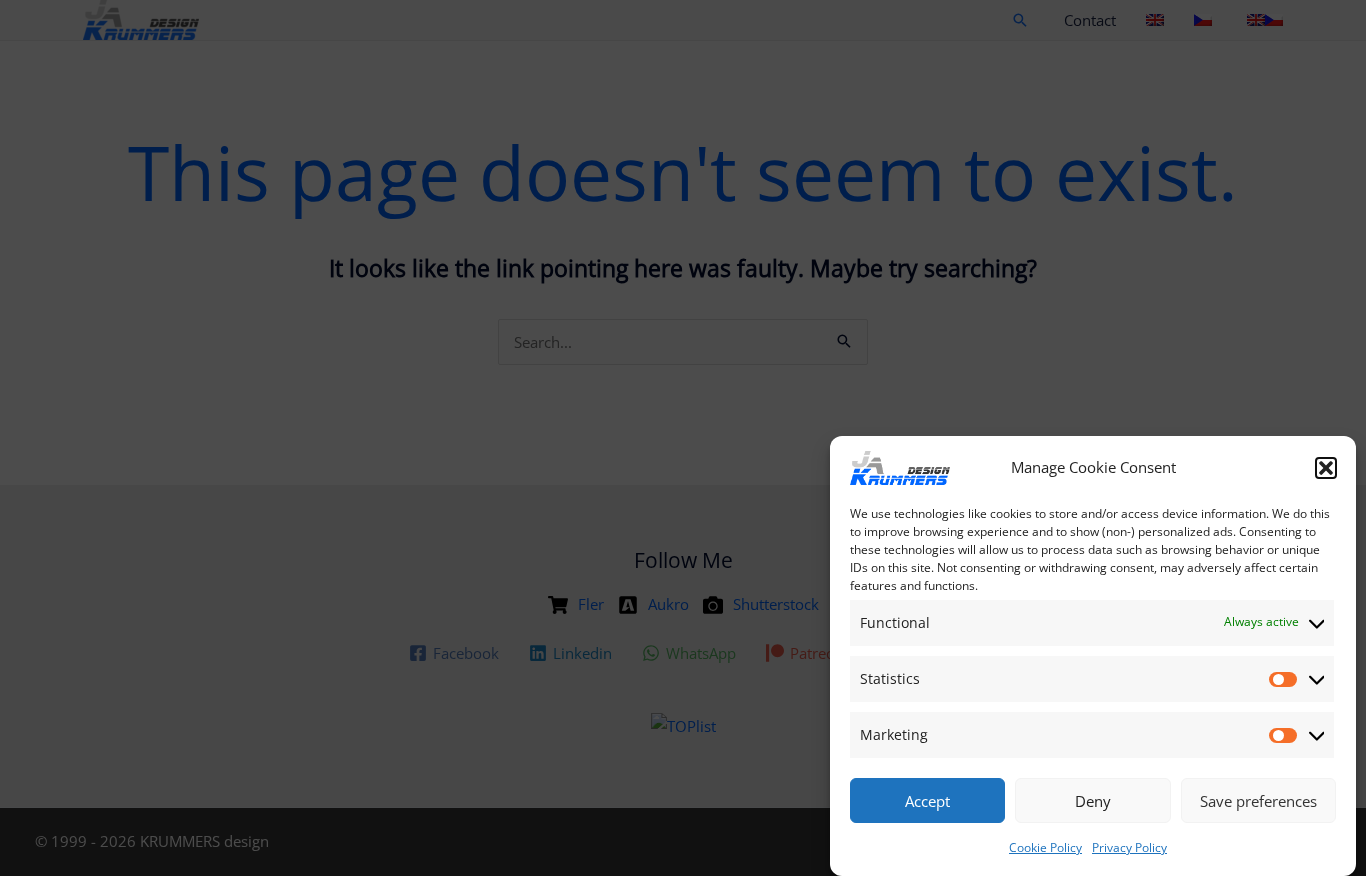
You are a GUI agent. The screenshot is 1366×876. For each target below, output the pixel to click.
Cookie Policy (1045, 847)
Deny (1093, 801)
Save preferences (1258, 801)
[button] (1326, 468)
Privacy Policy (1129, 847)
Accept (927, 801)
